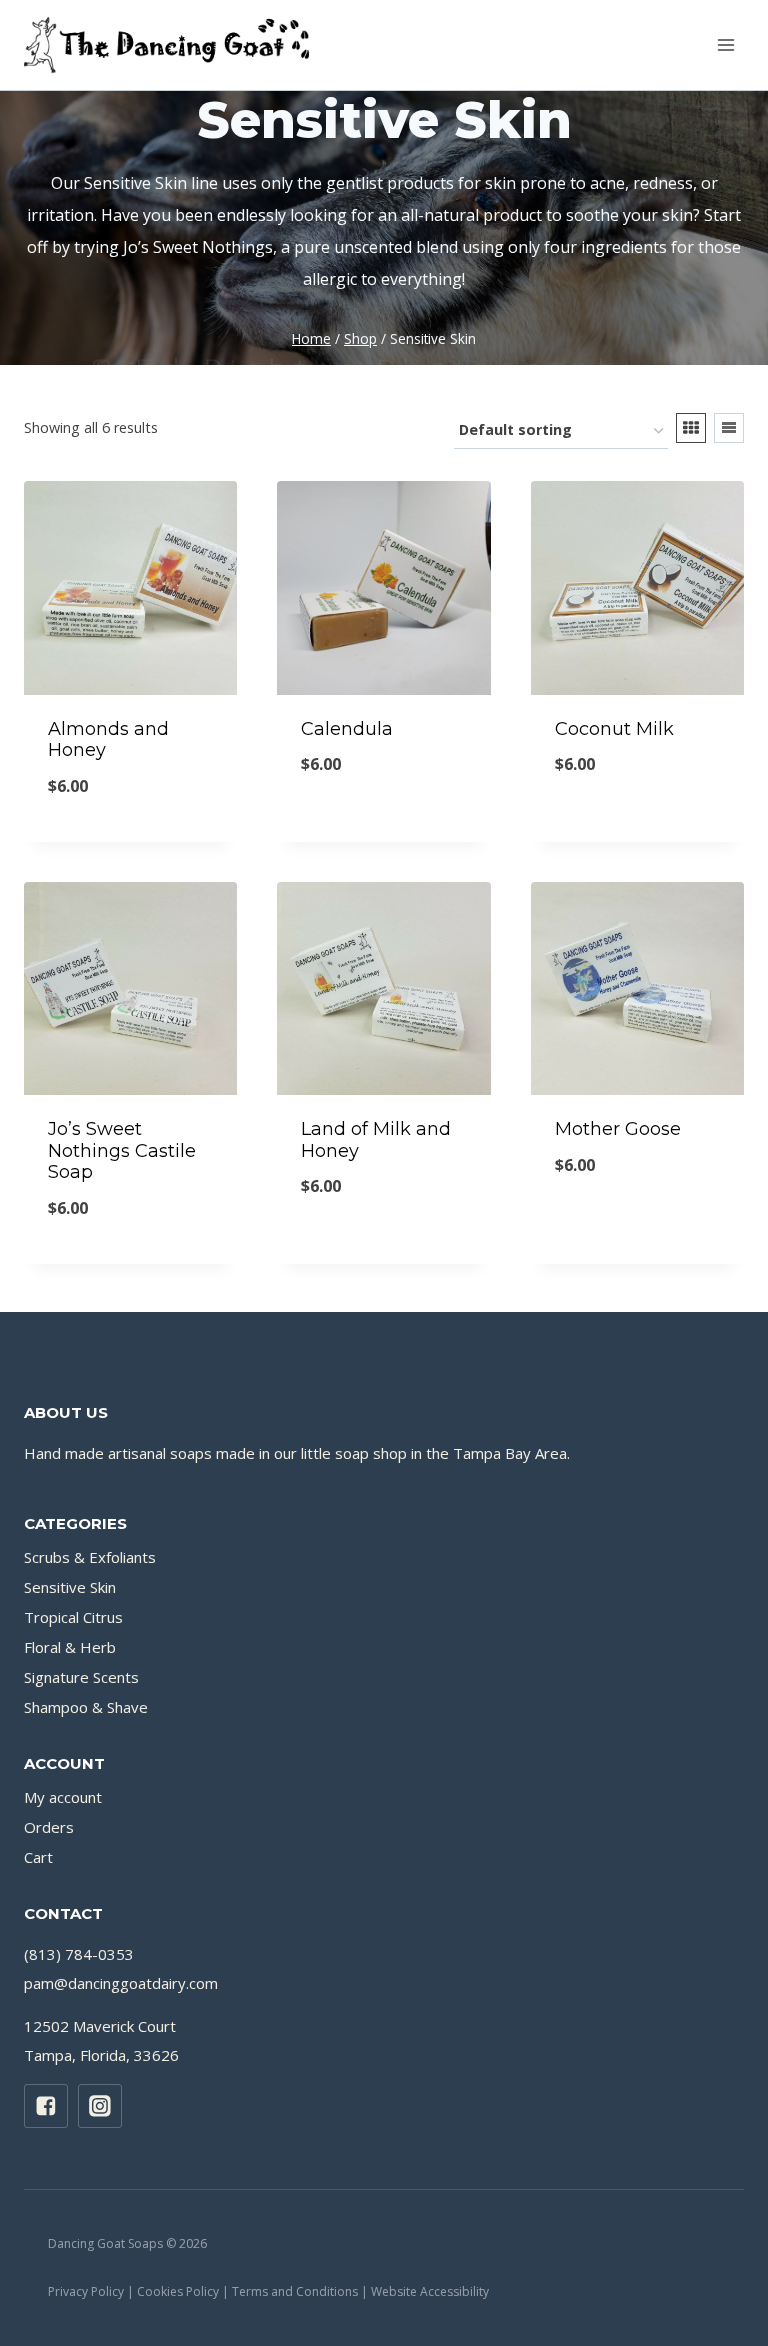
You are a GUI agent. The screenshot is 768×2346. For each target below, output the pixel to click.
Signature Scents (81, 1677)
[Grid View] (691, 428)
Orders (49, 1827)
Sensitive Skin (70, 1587)
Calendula (347, 729)
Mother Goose (618, 1129)
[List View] (729, 428)
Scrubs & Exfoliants (90, 1557)
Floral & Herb (70, 1647)
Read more (381, 1254)
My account (63, 1797)
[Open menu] (725, 44)
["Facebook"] (46, 2106)
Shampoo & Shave (86, 1707)
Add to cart (381, 832)
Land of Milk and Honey (376, 1140)
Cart (38, 1857)
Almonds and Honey (108, 740)
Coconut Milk (614, 729)
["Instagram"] (100, 2106)
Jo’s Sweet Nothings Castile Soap (122, 1150)
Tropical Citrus (73, 1617)
